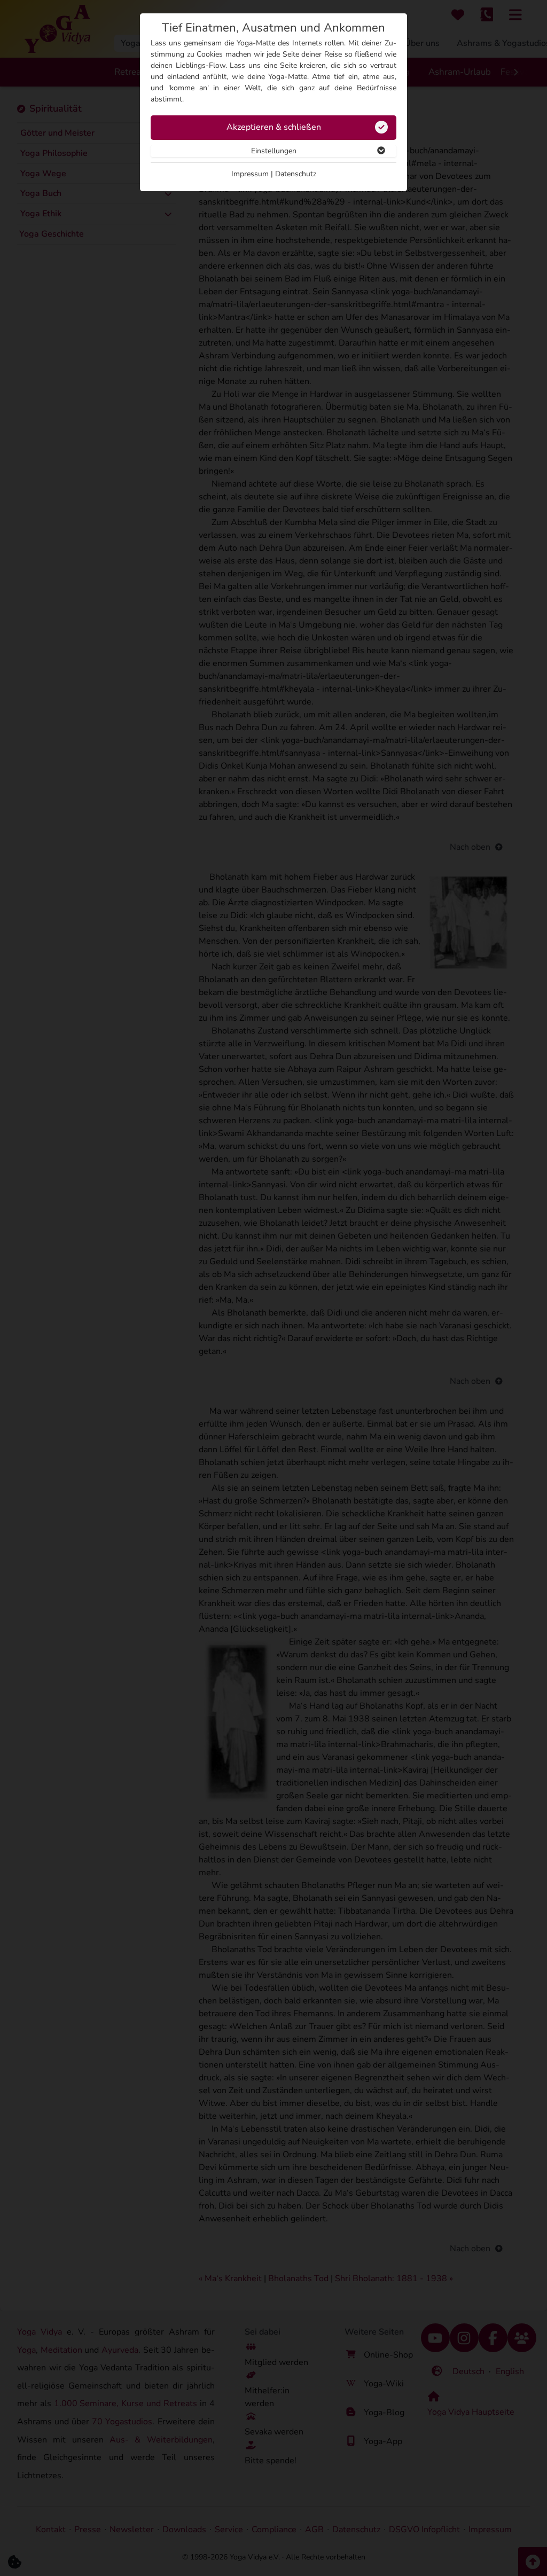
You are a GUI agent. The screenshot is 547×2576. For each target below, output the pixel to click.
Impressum (250, 174)
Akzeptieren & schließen (274, 127)
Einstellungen (274, 151)
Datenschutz (296, 174)
